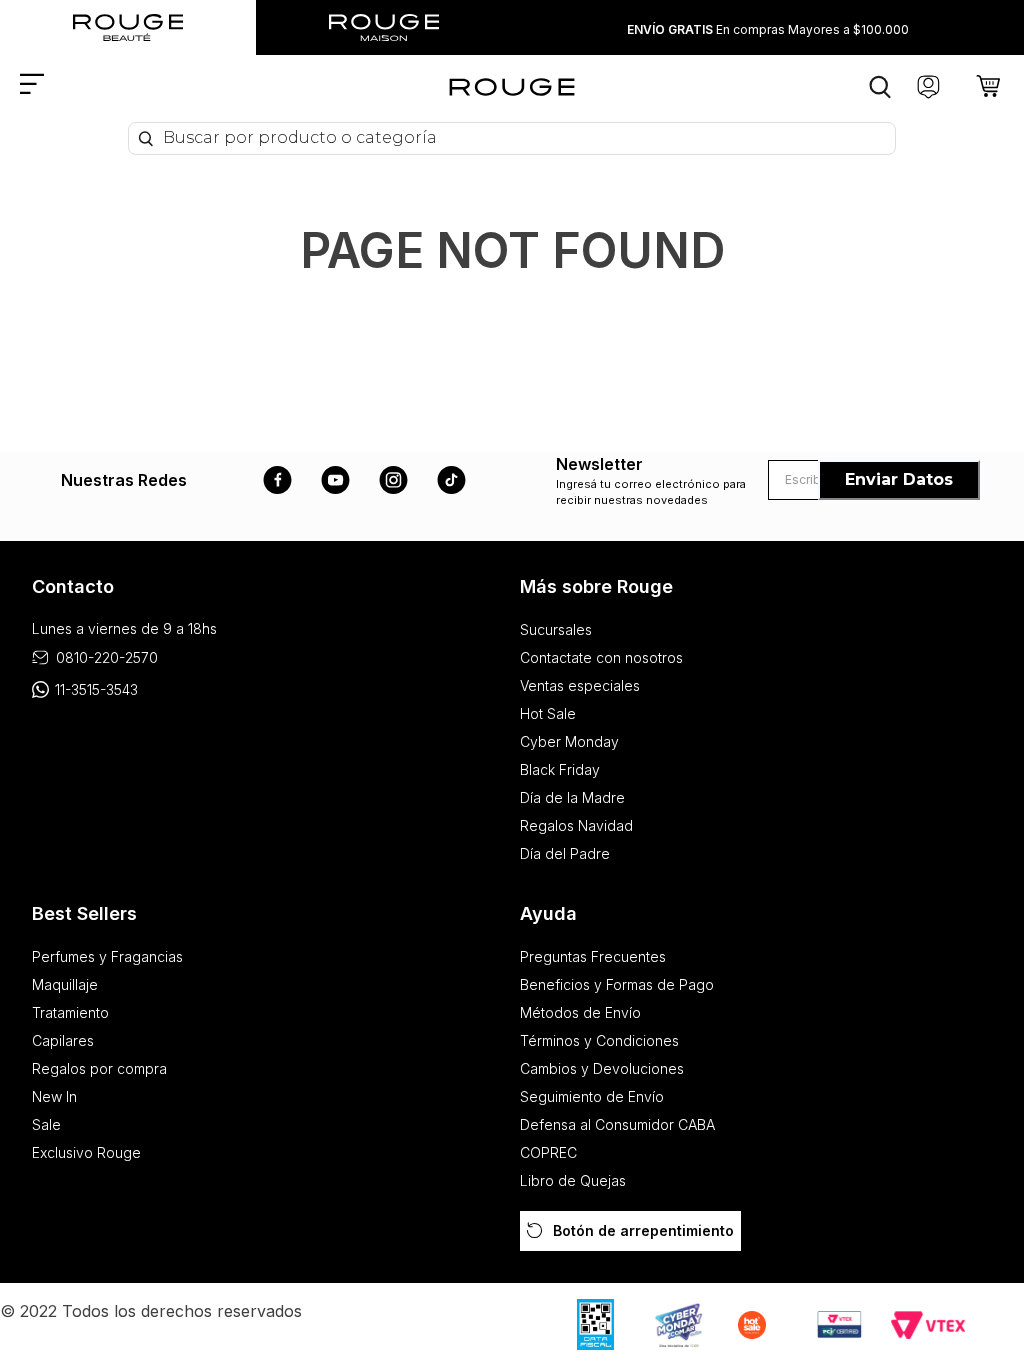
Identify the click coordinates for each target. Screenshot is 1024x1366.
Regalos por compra (99, 1068)
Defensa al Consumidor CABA (617, 1124)
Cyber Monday (569, 741)
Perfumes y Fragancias (107, 956)
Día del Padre (565, 853)
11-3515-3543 (96, 689)
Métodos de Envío (580, 1012)
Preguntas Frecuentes (593, 956)
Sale (46, 1124)
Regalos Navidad (576, 825)
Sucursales (556, 629)
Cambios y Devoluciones (602, 1068)
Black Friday (560, 769)
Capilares (63, 1040)
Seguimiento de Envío (592, 1096)
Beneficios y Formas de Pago (617, 984)
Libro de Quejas (573, 1180)
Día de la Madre (572, 797)
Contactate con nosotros (601, 657)
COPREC (548, 1152)
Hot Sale (548, 713)
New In (54, 1096)
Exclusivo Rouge (86, 1152)
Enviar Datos (899, 479)
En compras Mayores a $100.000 (768, 29)
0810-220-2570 (107, 657)
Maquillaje (65, 984)
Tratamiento (70, 1012)
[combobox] (512, 138)
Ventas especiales (580, 685)
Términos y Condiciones (599, 1040)
